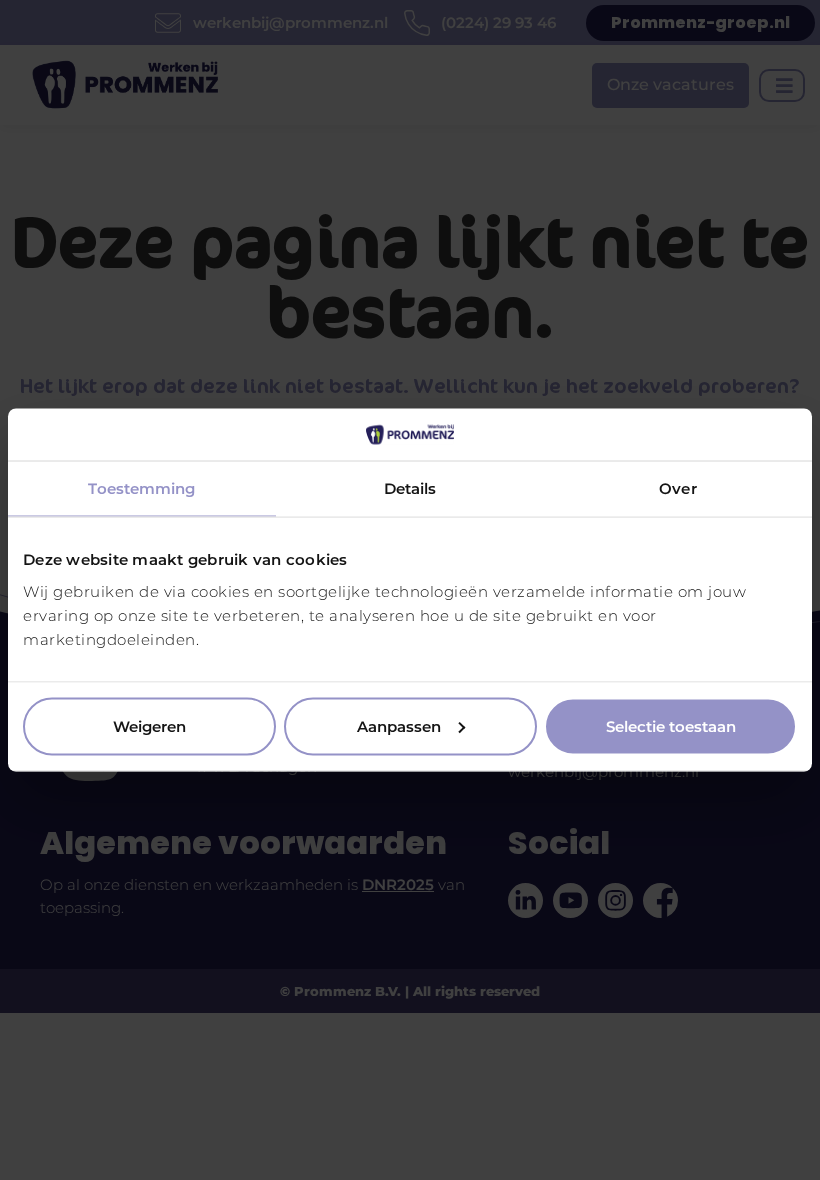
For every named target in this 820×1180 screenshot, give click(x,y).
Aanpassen (399, 725)
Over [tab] (677, 488)
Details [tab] (410, 488)
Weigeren (149, 725)
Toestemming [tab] (141, 488)
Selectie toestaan (671, 725)
